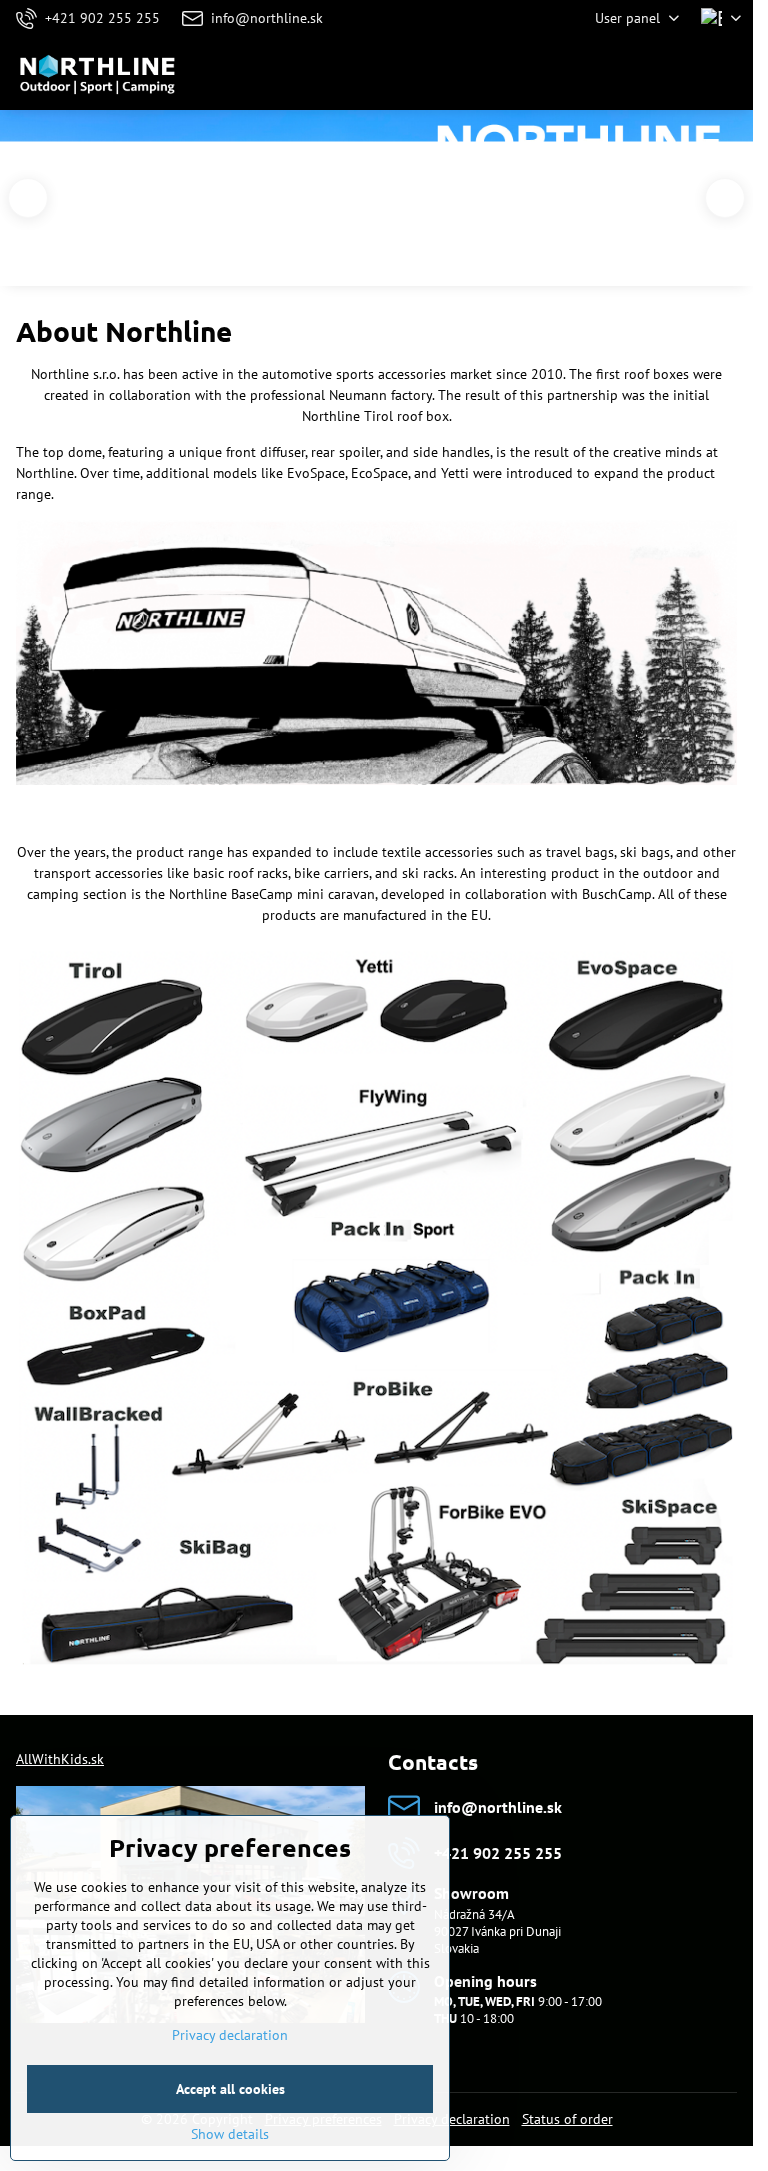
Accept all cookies (230, 2089)
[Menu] (729, 74)
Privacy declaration (452, 2119)
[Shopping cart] (681, 74)
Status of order (567, 2119)
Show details (230, 2134)
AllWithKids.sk (60, 1759)
